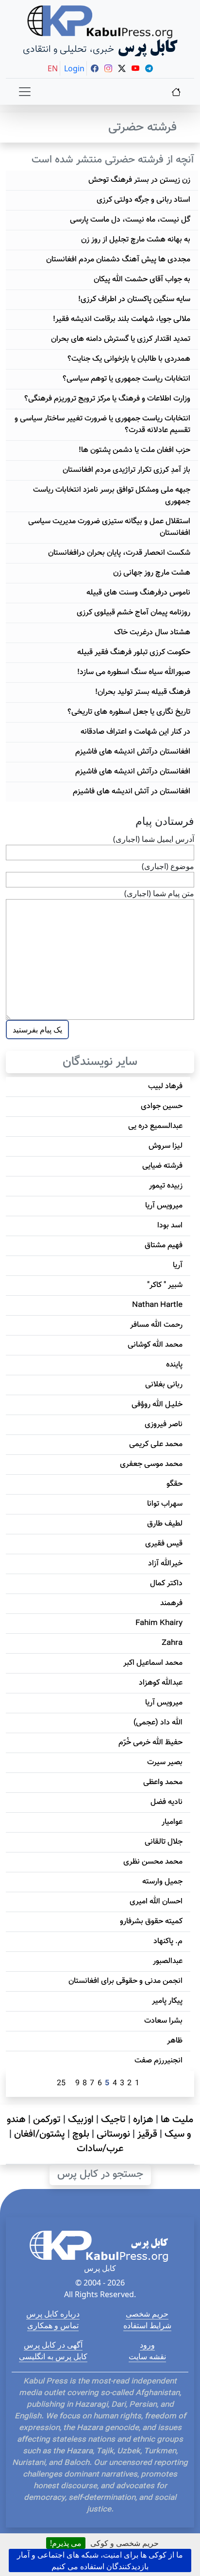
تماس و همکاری (53, 2325)
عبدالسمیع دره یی (155, 1126)
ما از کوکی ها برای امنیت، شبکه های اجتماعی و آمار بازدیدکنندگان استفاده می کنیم (100, 2560)
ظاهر (175, 2041)
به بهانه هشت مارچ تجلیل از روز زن (136, 240)
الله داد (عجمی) (158, 1723)
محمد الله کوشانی (155, 1345)
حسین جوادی (162, 1106)
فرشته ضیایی (162, 1166)
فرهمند (171, 1603)
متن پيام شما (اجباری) (159, 893)
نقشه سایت (147, 2356)
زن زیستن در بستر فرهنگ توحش (139, 180)
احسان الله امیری (156, 1902)
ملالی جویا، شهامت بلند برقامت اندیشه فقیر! (122, 319)
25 (61, 2084)
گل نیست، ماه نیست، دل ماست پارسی (130, 220)
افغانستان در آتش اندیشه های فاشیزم (132, 792)
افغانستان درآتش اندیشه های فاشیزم (133, 752)
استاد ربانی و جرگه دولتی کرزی (143, 200)
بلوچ (81, 2134)
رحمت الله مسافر (156, 1325)
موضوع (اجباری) (168, 866)
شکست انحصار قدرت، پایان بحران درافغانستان (119, 553)
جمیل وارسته (162, 1882)
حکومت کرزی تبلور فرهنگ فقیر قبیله (134, 652)
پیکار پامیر (167, 2001)
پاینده (174, 1365)
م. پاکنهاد (168, 1941)
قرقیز (147, 2134)
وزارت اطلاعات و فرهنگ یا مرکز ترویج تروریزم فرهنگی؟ (107, 399)
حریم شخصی (147, 2314)
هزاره (143, 2120)
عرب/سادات (100, 2149)
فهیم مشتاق (164, 1246)
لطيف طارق (165, 1524)
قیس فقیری (164, 1544)
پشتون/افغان (40, 2134)
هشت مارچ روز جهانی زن (152, 573)
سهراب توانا (165, 1504)
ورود (147, 2345)
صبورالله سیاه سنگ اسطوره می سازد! (134, 672)
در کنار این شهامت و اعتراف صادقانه (135, 732)
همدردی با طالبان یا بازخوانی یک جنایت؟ (129, 359)
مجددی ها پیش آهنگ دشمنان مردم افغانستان (118, 260)
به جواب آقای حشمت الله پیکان (142, 280)
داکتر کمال (166, 1584)
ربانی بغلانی (164, 1385)
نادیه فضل (167, 1802)
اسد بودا (170, 1226)
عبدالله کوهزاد (161, 1683)
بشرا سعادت (163, 2021)
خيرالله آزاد (165, 1564)
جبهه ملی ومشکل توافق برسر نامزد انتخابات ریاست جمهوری (112, 496)
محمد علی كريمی (156, 1444)
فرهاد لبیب (165, 1087)
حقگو (175, 1484)
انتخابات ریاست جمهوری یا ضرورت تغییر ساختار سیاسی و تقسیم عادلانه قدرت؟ (102, 425)
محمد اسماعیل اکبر (153, 1663)
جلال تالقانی (164, 1842)
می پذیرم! (66, 2543)
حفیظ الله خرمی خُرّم (150, 1743)
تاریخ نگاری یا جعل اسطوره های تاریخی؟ (129, 712)
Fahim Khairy (159, 1623)
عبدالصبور (168, 1961)
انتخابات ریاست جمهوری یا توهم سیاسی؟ (126, 379)
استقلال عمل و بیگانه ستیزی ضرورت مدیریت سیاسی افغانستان (109, 527)
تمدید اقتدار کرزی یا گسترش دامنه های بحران (121, 339)
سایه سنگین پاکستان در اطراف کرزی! (134, 299)
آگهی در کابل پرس (53, 2345)
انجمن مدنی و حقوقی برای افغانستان (125, 1981)
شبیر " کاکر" (165, 1285)
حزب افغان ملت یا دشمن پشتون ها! (134, 450)
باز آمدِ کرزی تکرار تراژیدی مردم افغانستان (126, 470)
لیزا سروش (166, 1146)
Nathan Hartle (157, 1305)
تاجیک (113, 2120)
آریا (178, 1265)
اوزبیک (81, 2120)
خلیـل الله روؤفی (157, 1405)
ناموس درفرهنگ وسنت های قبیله (138, 593)
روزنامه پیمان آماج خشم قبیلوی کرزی (133, 613)
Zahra (172, 1643)
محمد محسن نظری (153, 1862)
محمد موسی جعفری (151, 1464)
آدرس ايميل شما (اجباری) (154, 839)
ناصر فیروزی (164, 1425)
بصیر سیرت (165, 1763)
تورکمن (47, 2120)
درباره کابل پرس (53, 2314)
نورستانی (113, 2134)
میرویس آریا (164, 1206)
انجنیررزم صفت (158, 2061)
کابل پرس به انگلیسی (53, 2356)
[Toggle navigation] (25, 92)
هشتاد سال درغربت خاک (152, 633)
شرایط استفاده (147, 2325)
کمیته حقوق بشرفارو (151, 1922)
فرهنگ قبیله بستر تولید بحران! (143, 692)
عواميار (172, 1822)
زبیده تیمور (166, 1186)
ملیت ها (177, 2120)
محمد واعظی (163, 1782)
